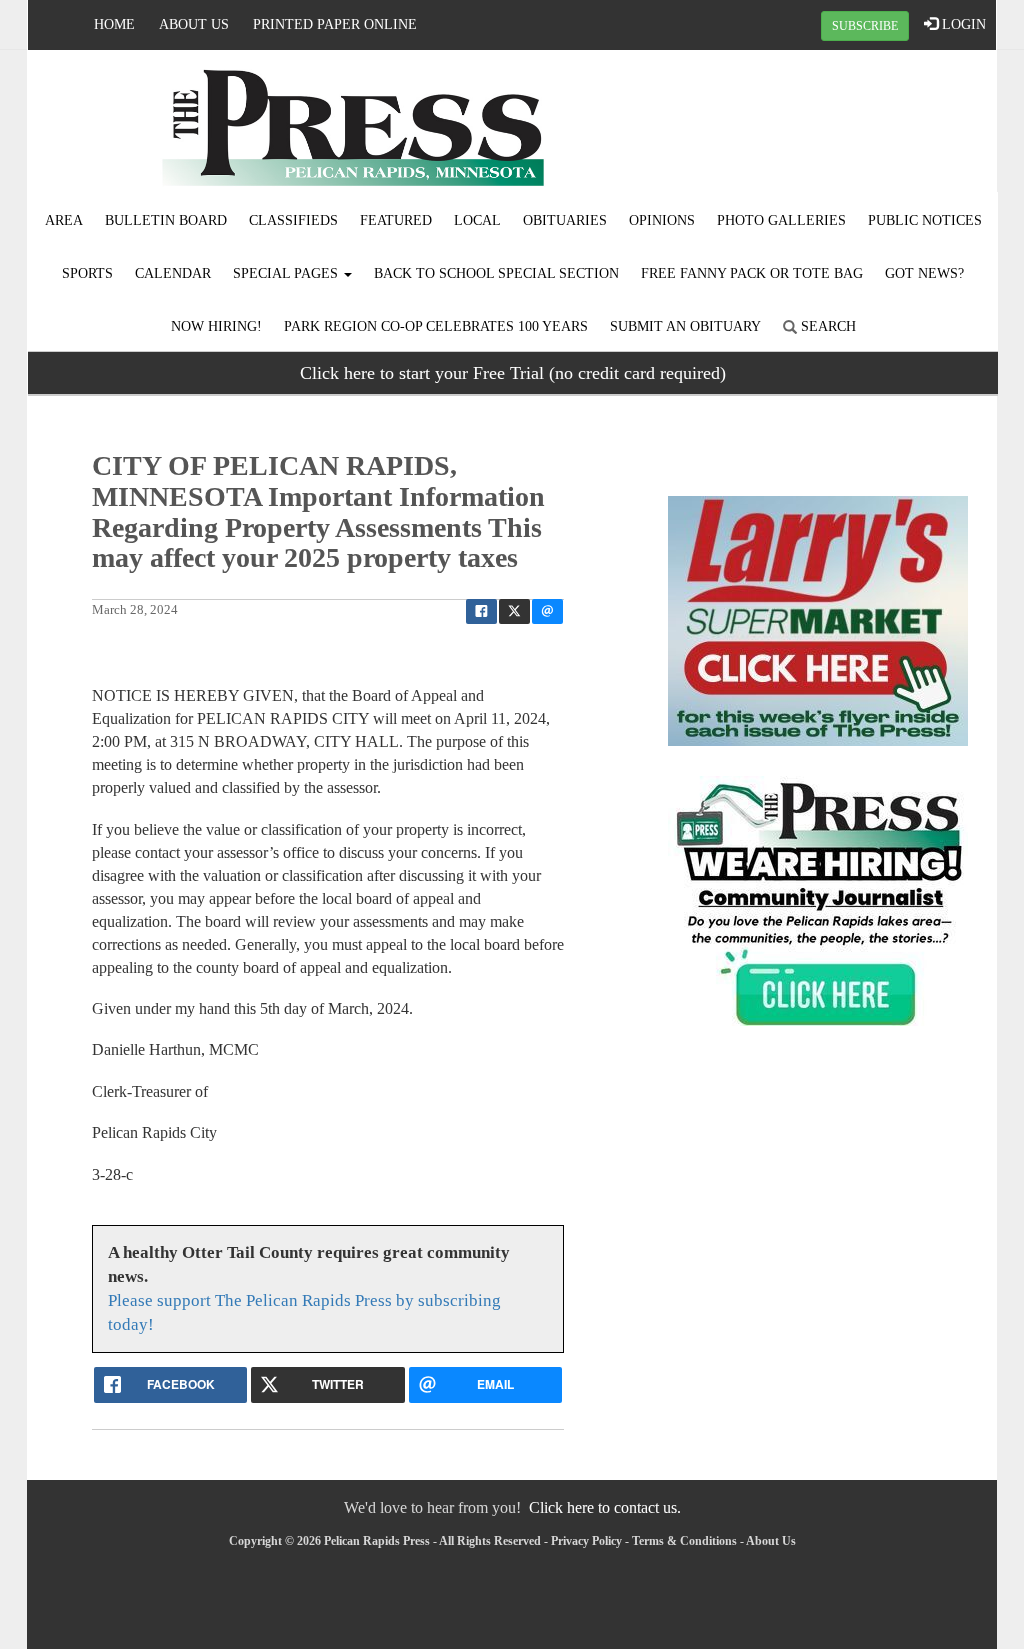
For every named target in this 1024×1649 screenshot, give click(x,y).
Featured (396, 220)
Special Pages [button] (287, 273)
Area (64, 220)
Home (114, 24)
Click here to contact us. (605, 1507)
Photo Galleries (781, 220)
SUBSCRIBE (865, 26)
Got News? (924, 273)
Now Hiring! (216, 326)
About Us (194, 24)
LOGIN (962, 24)
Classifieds (293, 220)
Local (477, 220)
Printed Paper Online (335, 24)
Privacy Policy (586, 1541)
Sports (87, 273)
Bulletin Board (166, 220)
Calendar (173, 273)
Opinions (662, 220)
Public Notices (925, 220)
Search (826, 326)
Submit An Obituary (685, 326)
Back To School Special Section (496, 273)
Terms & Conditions (684, 1541)
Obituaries (565, 220)
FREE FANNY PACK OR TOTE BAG (752, 273)
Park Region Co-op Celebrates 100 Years (436, 326)
